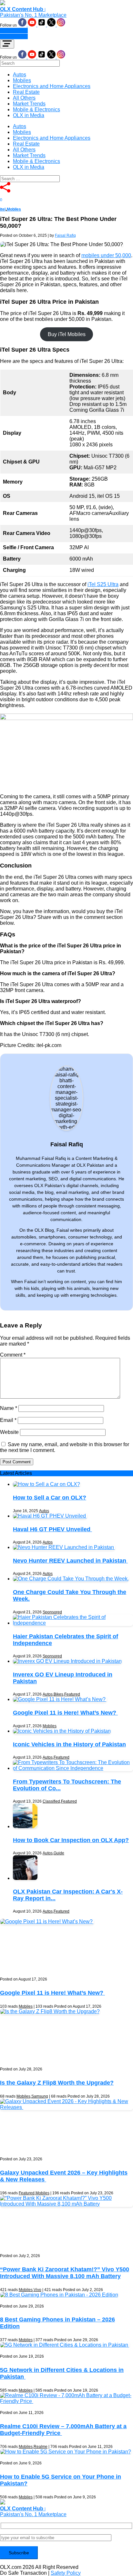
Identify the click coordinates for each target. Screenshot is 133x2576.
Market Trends (29, 104)
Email (8, 1420)
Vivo (37, 2290)
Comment (13, 1355)
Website (9, 1432)
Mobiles (22, 80)
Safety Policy (66, 2573)
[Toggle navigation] (7, 44)
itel (3, 209)
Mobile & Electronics (36, 109)
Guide (59, 1853)
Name (9, 1408)
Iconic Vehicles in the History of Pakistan (69, 1744)
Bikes (58, 1694)
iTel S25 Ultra (103, 584)
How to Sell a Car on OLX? (50, 1498)
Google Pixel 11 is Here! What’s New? (65, 1713)
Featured (72, 1694)
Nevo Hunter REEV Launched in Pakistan (70, 1561)
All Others (24, 98)
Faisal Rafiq (65, 235)
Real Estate (26, 92)
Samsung (40, 2096)
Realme (41, 2447)
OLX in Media (29, 115)
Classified (51, 1801)
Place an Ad (14, 31)
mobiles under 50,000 (106, 255)
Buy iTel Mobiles (67, 334)
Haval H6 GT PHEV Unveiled (52, 1529)
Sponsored (52, 1612)
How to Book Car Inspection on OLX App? (71, 1840)
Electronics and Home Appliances (52, 86)
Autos (20, 75)
